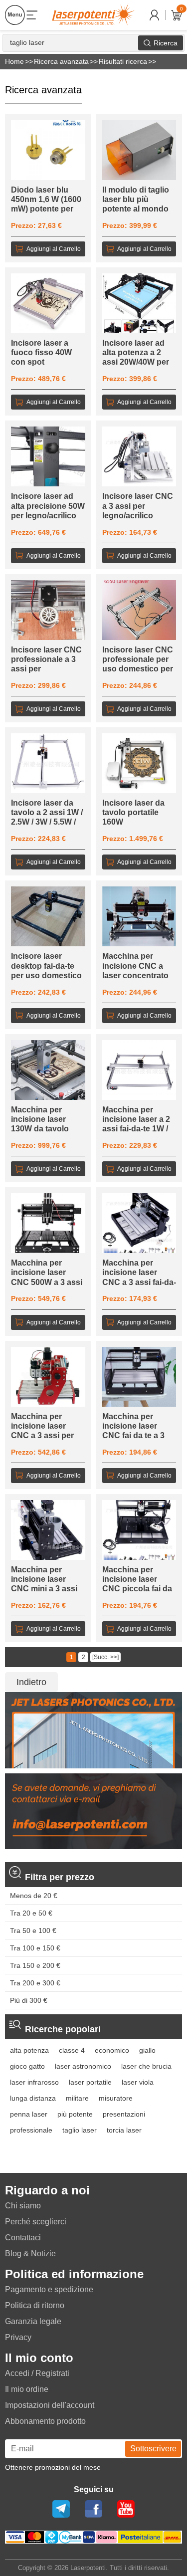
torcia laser (124, 2130)
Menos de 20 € (34, 1896)
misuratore (116, 2098)
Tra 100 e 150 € (35, 1948)
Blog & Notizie (30, 2254)
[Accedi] (154, 15)
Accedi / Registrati (37, 2373)
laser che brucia (146, 2066)
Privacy (18, 2337)
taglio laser (80, 2130)
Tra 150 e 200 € (35, 1965)
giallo (147, 2050)
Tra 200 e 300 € (35, 1983)
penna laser (29, 2114)
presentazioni (124, 2114)
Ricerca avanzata (61, 61)
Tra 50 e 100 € (33, 1931)
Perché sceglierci (36, 2222)
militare (77, 2098)
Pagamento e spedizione (49, 2289)
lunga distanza (33, 2098)
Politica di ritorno (35, 2305)
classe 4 (72, 2050)
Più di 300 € (29, 2000)
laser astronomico (83, 2066)
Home (14, 61)
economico (112, 2050)
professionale (31, 2130)
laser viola (138, 2082)
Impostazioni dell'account (50, 2405)
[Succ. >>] (105, 1657)
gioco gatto (27, 2066)
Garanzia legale (33, 2321)
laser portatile (90, 2082)
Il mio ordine (27, 2389)
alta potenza (29, 2050)
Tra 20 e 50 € (31, 1913)
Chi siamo (23, 2206)
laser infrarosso (34, 2082)
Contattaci (23, 2238)
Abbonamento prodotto (45, 2421)
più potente (75, 2114)
